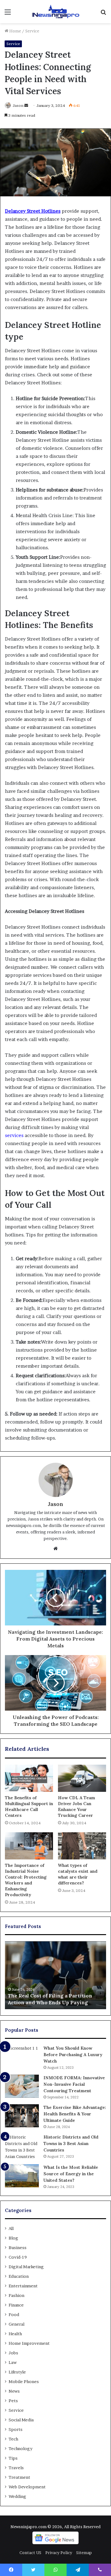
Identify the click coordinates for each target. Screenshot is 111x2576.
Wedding (17, 2496)
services (14, 1135)
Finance (16, 2305)
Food (14, 2315)
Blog (13, 2238)
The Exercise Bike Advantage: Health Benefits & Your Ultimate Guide (75, 2114)
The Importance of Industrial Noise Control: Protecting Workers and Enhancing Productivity (26, 1880)
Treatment (19, 2477)
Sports (16, 2429)
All (11, 2228)
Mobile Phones (24, 2382)
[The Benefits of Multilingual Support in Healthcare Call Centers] (29, 1778)
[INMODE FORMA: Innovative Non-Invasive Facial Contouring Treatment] (22, 2086)
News (14, 2391)
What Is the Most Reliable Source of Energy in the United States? (71, 2174)
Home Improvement (29, 2343)
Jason (18, 105)
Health (15, 2334)
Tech (13, 2439)
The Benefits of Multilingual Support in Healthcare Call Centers (29, 1807)
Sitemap (84, 2553)
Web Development (27, 2487)
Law (13, 2362)
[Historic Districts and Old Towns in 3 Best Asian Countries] (22, 2147)
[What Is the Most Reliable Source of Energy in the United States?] (22, 2176)
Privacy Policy (59, 2553)
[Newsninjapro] (55, 12)
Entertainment (23, 2286)
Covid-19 (18, 2257)
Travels (16, 2468)
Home (15, 31)
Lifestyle (17, 2372)
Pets (13, 2401)
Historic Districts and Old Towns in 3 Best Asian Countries (71, 2143)
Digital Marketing (26, 2267)
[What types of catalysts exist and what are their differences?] (82, 1846)
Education (19, 2276)
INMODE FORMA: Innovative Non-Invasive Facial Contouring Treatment (74, 2084)
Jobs (13, 2353)
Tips (13, 2458)
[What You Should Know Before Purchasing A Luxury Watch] (22, 2057)
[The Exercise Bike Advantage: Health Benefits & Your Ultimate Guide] (22, 2116)
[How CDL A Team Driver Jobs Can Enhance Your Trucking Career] (82, 1778)
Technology (21, 2448)
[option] (55, 1975)
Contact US (30, 2553)
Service (32, 31)
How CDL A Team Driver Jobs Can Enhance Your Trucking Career (76, 1807)
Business (18, 2248)
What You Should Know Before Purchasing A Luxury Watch (73, 2055)
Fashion (16, 2295)
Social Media (21, 2420)
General (16, 2324)
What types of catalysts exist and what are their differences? (78, 1874)
